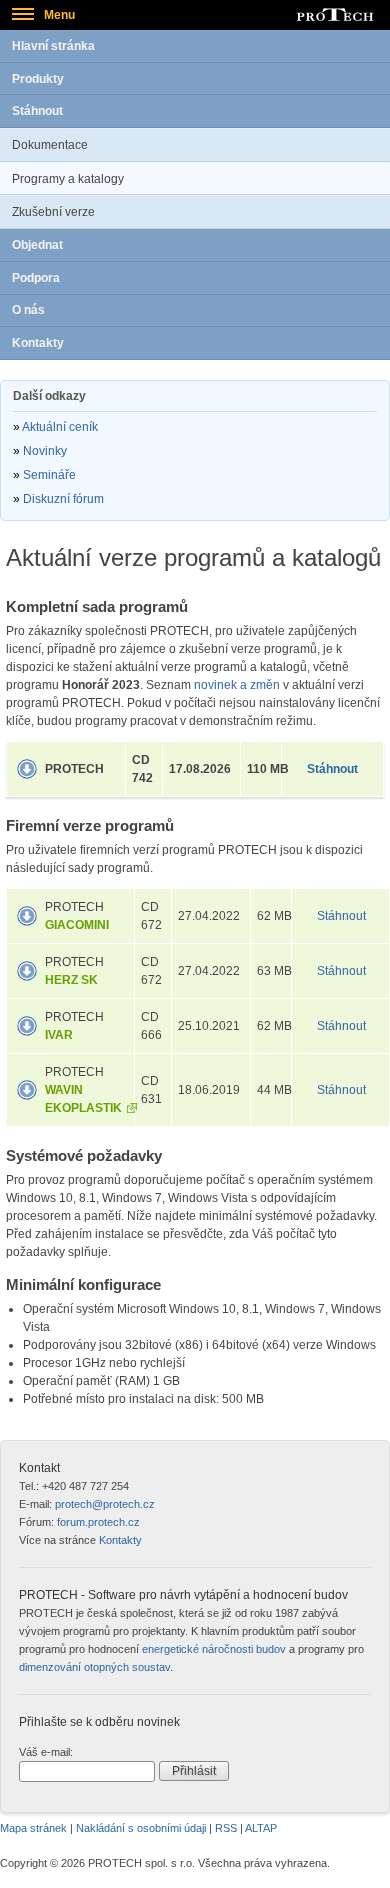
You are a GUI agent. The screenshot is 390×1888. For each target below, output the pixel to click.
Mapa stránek (33, 1828)
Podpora (36, 278)
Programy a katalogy (68, 179)
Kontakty (38, 343)
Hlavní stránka (53, 46)
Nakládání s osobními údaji (141, 1828)
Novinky (45, 451)
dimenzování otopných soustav (94, 1667)
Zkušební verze (53, 212)
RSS (226, 1828)
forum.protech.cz (98, 1522)
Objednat (37, 245)
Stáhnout (37, 111)
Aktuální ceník (60, 427)
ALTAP (261, 1828)
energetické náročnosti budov (214, 1649)
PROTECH (74, 769)
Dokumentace (50, 145)
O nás (28, 310)
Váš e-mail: (46, 1752)
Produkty (38, 79)
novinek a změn (237, 685)
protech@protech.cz (105, 1504)
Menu (59, 15)
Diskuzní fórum (63, 499)
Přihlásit (194, 1771)
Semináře (49, 475)
